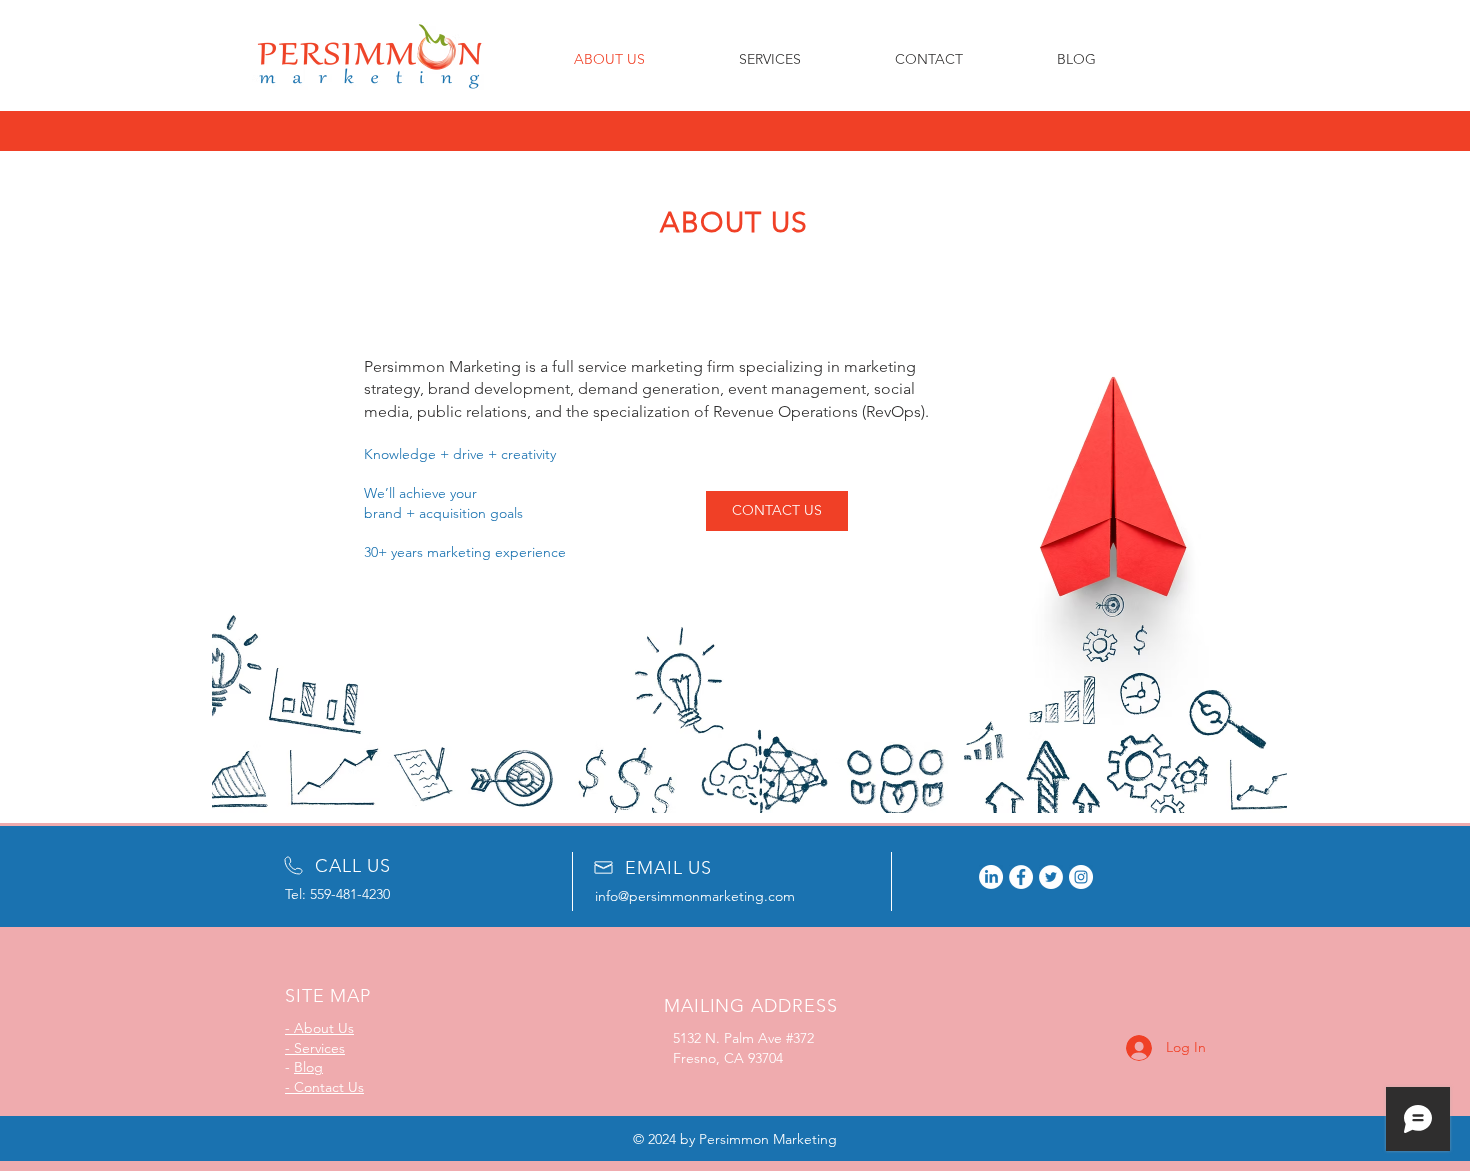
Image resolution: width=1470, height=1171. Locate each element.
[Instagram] (1081, 877)
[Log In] (1122, 1048)
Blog (308, 1067)
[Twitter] (1051, 877)
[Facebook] (1021, 877)
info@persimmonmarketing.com (695, 896)
